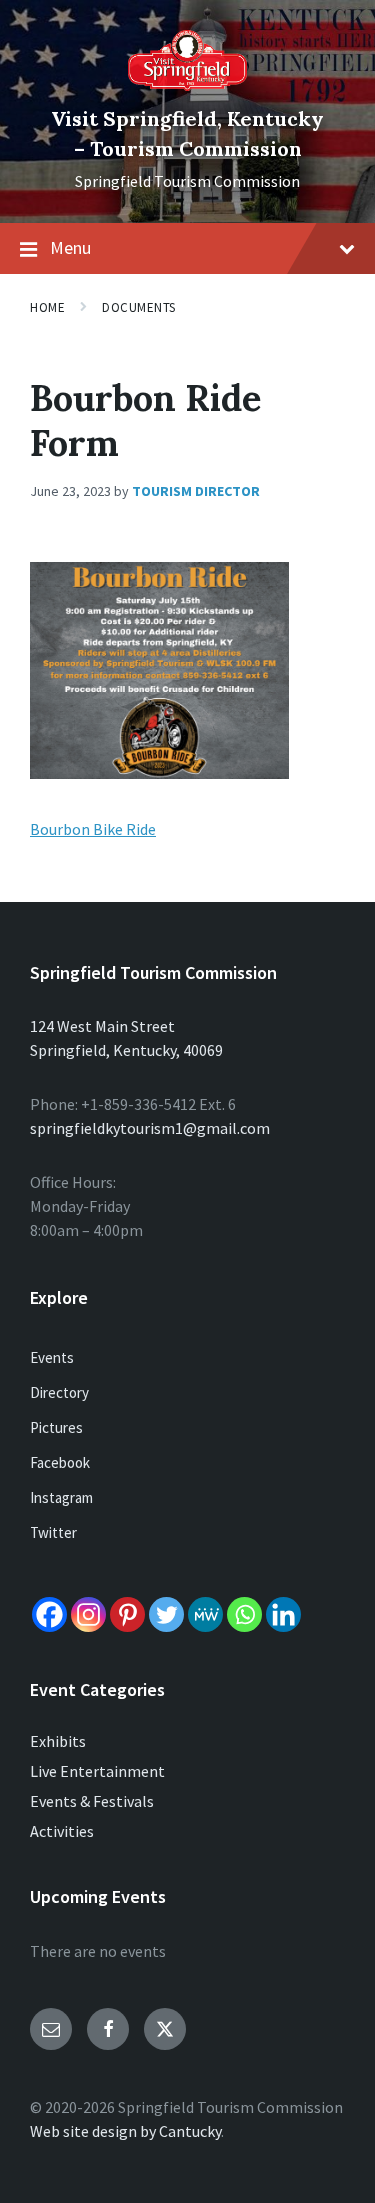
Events (52, 1357)
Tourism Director (196, 491)
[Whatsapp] (244, 1614)
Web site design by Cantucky (125, 2131)
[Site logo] (188, 85)
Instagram (61, 1497)
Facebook (60, 1462)
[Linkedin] (283, 1614)
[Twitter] (166, 1614)
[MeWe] (205, 1614)
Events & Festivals (92, 1801)
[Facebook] (49, 1614)
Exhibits (58, 1741)
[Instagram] (88, 1614)
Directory (59, 1392)
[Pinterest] (127, 1614)
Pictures (56, 1427)
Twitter (53, 1532)
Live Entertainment (97, 1771)
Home (47, 307)
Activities (62, 1831)
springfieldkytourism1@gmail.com (150, 1128)
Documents (139, 307)
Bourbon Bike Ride (93, 829)
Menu (70, 247)
